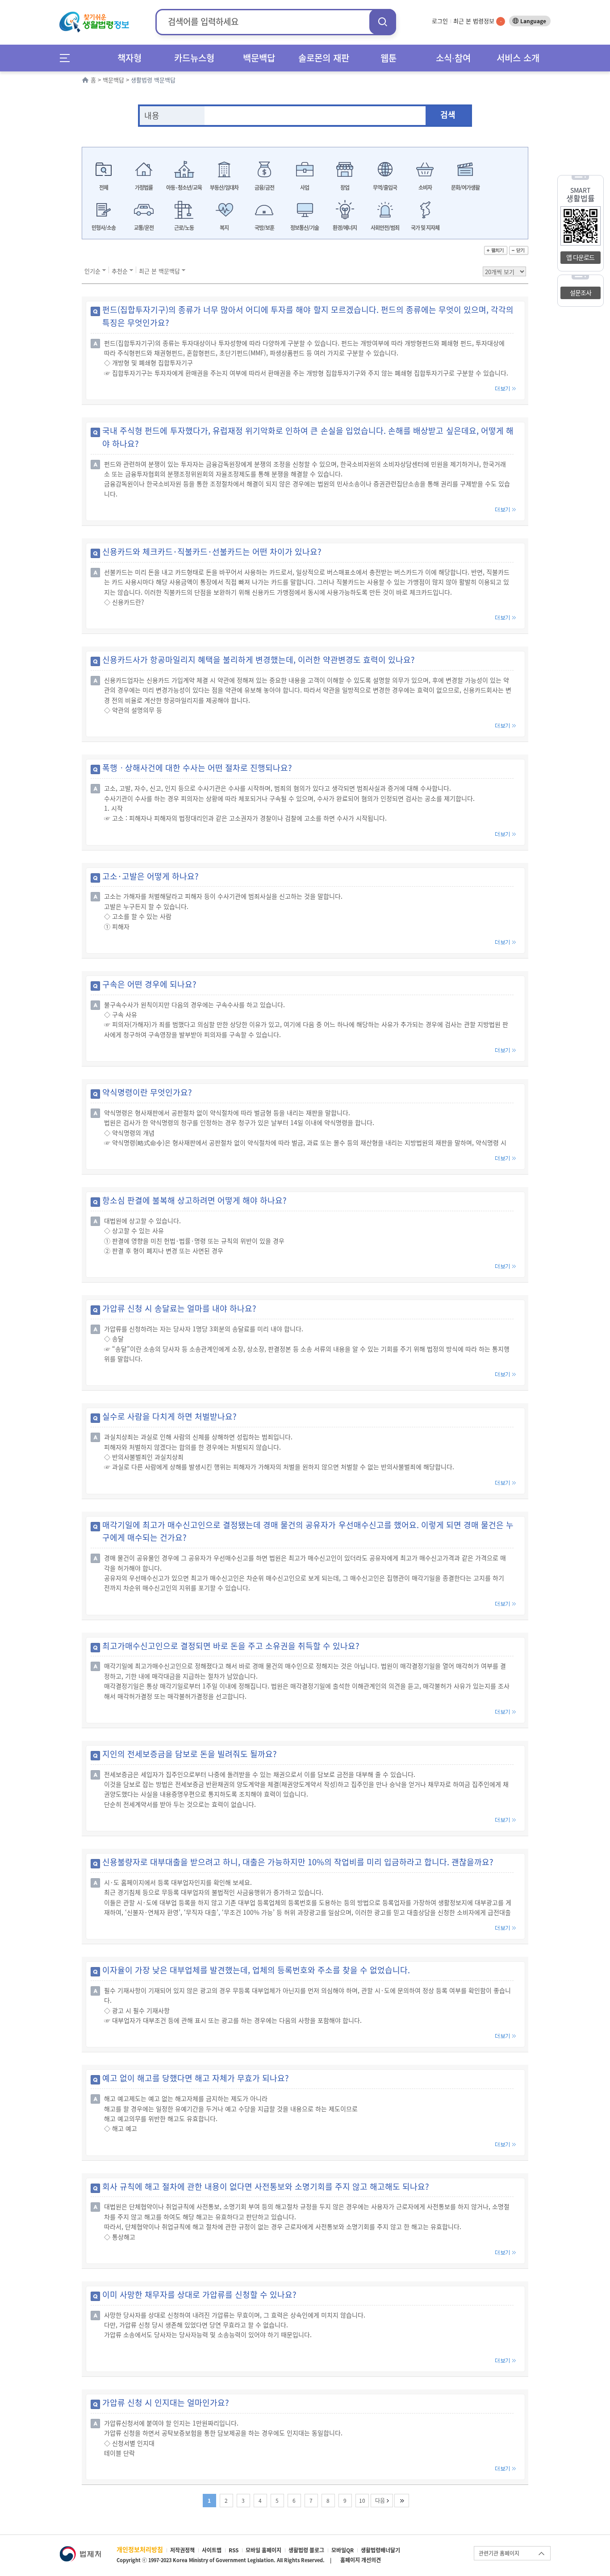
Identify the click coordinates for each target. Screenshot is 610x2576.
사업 (305, 188)
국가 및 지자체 (425, 228)
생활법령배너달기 (380, 2550)
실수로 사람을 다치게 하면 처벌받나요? (169, 1416)
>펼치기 (496, 250)
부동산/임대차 (224, 188)
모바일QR (343, 2550)
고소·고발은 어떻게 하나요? (150, 876)
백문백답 (259, 58)
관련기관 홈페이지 (499, 2553)
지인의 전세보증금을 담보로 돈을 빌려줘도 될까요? (190, 1754)
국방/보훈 (264, 228)
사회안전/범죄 (385, 228)
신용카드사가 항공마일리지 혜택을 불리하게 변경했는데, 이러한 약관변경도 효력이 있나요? (259, 660)
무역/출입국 (385, 188)
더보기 (506, 389)
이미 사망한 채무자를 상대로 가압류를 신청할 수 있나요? (199, 2295)
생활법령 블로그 (306, 2550)
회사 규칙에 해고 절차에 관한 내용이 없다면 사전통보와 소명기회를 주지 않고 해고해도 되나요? (266, 2186)
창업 (345, 188)
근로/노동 (184, 228)
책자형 (130, 58)
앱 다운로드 (580, 257)
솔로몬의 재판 (324, 58)
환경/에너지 (345, 228)
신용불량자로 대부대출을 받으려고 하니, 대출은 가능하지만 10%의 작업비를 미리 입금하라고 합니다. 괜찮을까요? (298, 1862)
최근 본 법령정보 (477, 21)
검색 (383, 22)
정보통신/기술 (305, 228)
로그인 (440, 21)
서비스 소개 (518, 58)
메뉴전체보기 (68, 58)
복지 (224, 228)
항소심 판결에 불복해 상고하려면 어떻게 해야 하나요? (194, 1200)
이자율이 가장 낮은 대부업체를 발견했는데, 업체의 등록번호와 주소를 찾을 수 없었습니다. (256, 1970)
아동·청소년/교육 (184, 188)
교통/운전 (144, 228)
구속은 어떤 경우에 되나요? (149, 984)
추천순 (120, 271)
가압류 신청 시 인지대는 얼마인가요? (166, 2403)
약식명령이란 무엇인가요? (147, 1092)
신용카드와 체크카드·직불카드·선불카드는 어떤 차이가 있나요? (212, 552)
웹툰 (389, 58)
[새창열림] (80, 2550)
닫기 (519, 250)
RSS (234, 2550)
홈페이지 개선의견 (361, 2560)
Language (533, 21)
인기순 (92, 271)
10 (362, 2501)
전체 (104, 188)
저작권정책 (182, 2550)
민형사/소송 (104, 228)
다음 (380, 2501)
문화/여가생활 (465, 188)
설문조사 (581, 292)
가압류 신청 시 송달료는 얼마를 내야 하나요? (179, 1308)
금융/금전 (264, 188)
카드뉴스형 (194, 58)
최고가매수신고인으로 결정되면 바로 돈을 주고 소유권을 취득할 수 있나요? (231, 1646)
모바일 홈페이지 (263, 2550)
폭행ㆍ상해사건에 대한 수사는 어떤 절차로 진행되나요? (197, 768)
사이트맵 (212, 2550)
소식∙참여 (453, 58)
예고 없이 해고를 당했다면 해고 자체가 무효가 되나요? (196, 2078)
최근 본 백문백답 (159, 271)
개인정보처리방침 (140, 2549)
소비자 (425, 188)
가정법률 (144, 188)
